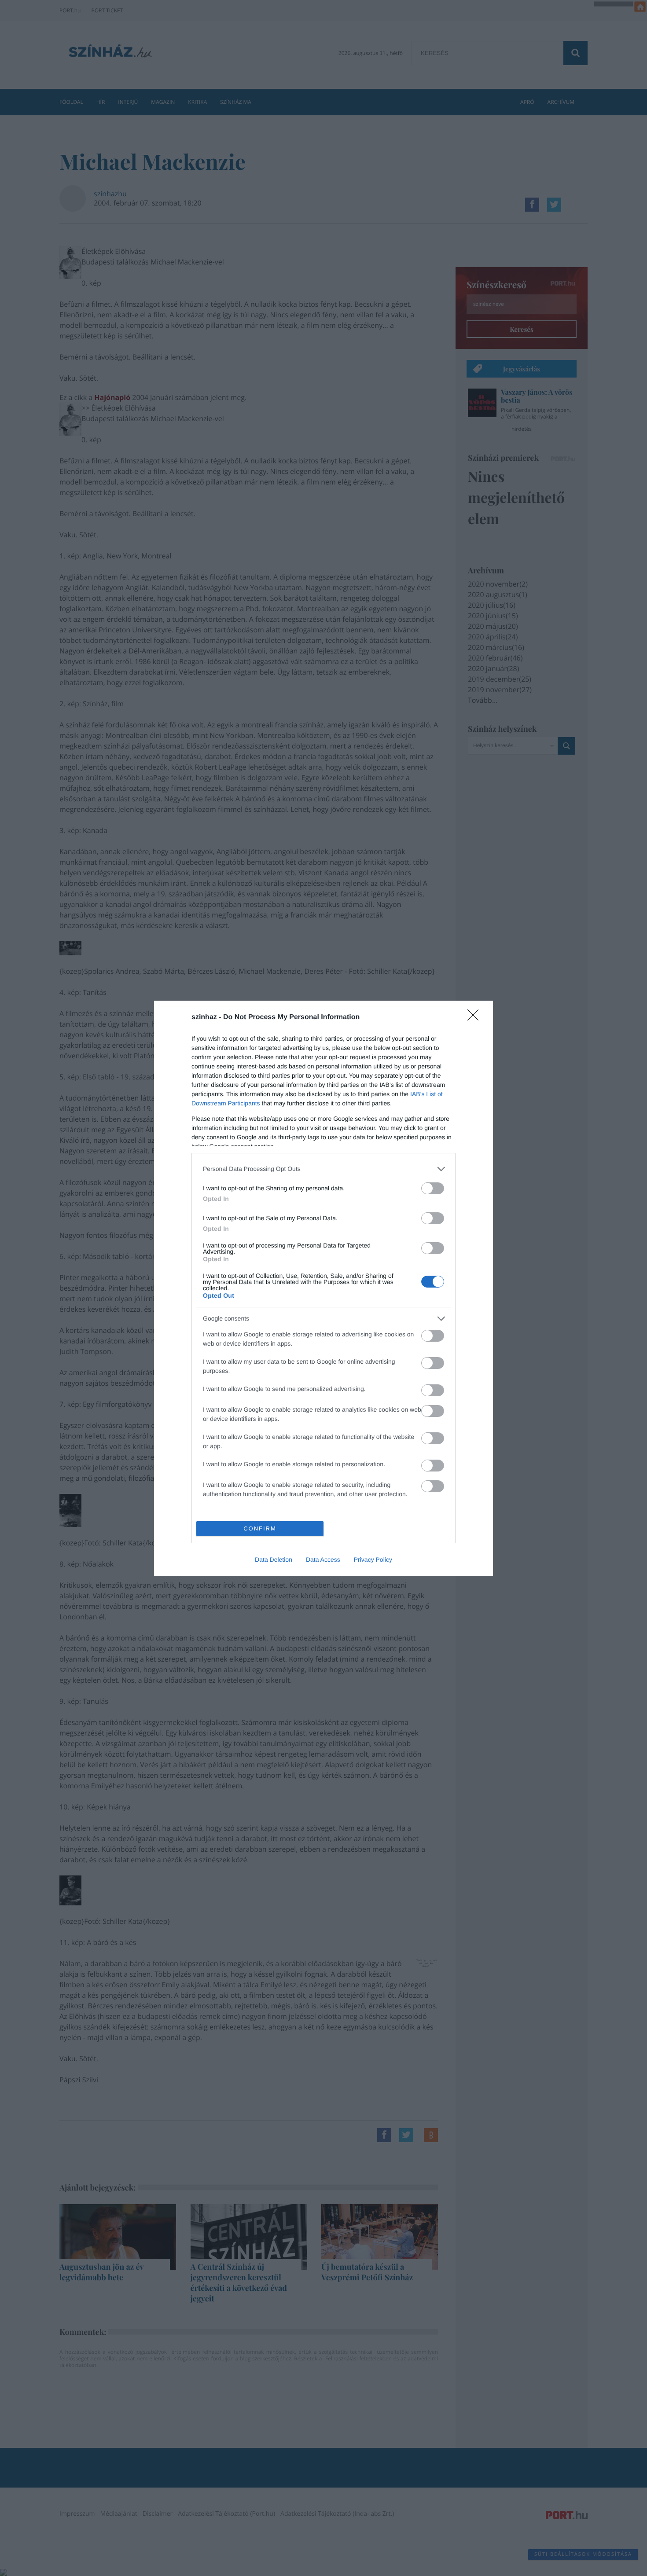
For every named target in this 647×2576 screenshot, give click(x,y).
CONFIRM (260, 1528)
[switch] (433, 1188)
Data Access (323, 1560)
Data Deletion (274, 1560)
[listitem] (323, 1169)
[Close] (476, 1018)
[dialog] (323, 1288)
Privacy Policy (373, 1560)
